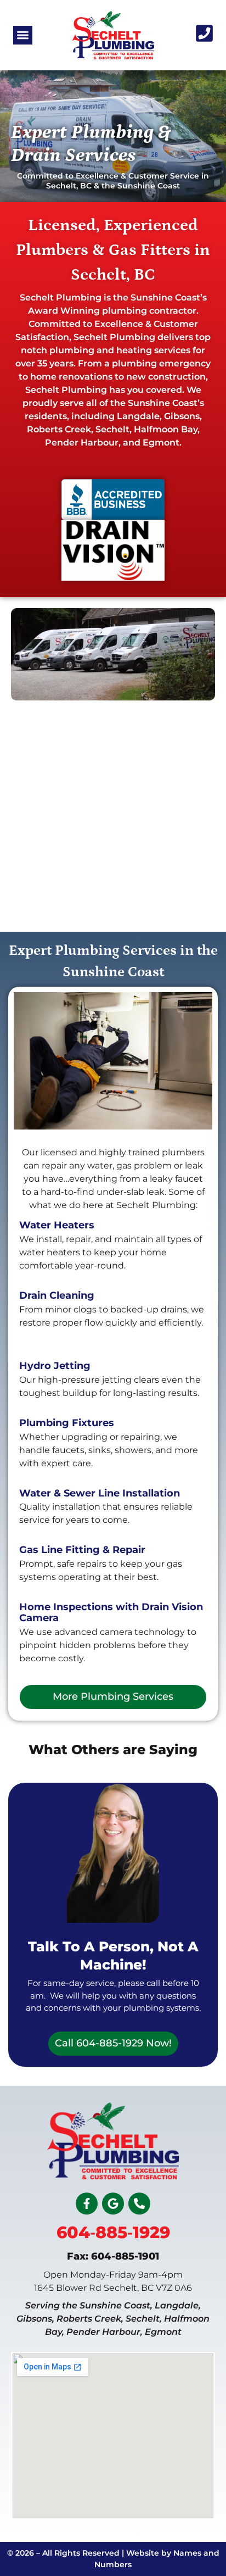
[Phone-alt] (139, 2204)
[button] (23, 35)
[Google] (113, 2204)
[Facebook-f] (87, 2204)
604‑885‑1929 (113, 2232)
